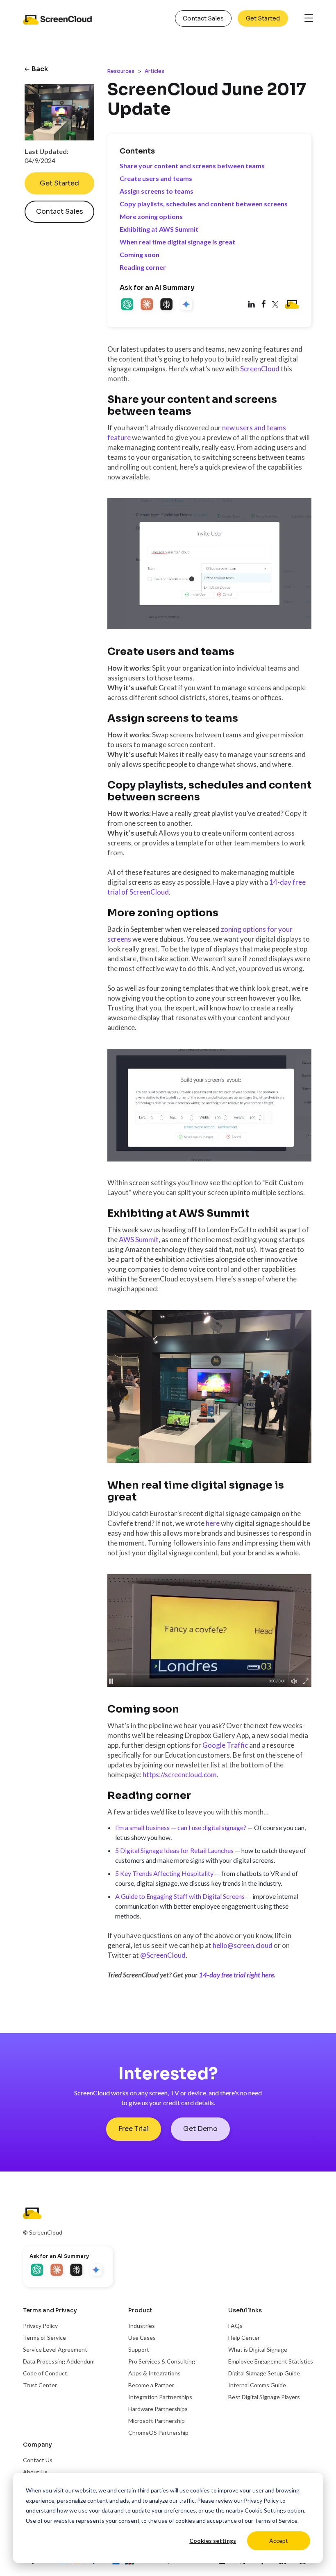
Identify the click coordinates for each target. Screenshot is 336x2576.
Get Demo (200, 2129)
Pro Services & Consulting (162, 2361)
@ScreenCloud (163, 1955)
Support (139, 2349)
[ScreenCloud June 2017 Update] (263, 305)
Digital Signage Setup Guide (264, 2373)
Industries (142, 2326)
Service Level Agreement (55, 2349)
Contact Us (38, 2460)
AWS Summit (139, 1239)
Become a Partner (151, 2385)
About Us (35, 2472)
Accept (279, 2541)
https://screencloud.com (180, 1775)
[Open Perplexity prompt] (167, 305)
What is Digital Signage (258, 2349)
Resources (121, 71)
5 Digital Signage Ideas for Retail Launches (174, 1850)
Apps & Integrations (154, 2373)
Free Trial (134, 2129)
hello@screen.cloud (243, 1945)
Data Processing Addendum (59, 2361)
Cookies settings (213, 2541)
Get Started (263, 18)
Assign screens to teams (157, 191)
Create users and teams (156, 178)
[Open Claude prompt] (148, 305)
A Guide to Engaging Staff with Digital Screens (180, 1896)
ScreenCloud (260, 369)
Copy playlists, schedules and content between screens (204, 204)
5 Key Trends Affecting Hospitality (164, 1873)
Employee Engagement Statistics (271, 2361)
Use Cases (142, 2338)
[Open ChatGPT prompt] (128, 305)
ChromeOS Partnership (158, 2433)
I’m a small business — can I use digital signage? (181, 1827)
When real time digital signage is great (177, 242)
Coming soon (140, 254)
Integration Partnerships (160, 2397)
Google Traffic (225, 1745)
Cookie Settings (265, 2510)
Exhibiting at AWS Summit (159, 229)
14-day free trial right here (236, 1975)
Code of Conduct (45, 2373)
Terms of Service (276, 2521)
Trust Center (40, 2385)
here (213, 1523)
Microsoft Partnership (157, 2421)
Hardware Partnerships (158, 2409)
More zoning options (151, 216)
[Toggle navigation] (309, 19)
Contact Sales (203, 18)
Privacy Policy (261, 2500)
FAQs (235, 2326)
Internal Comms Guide (257, 2385)
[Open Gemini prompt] (187, 305)
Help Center (244, 2338)
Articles (154, 71)
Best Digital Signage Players (264, 2397)
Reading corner (143, 267)
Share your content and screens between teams (192, 166)
